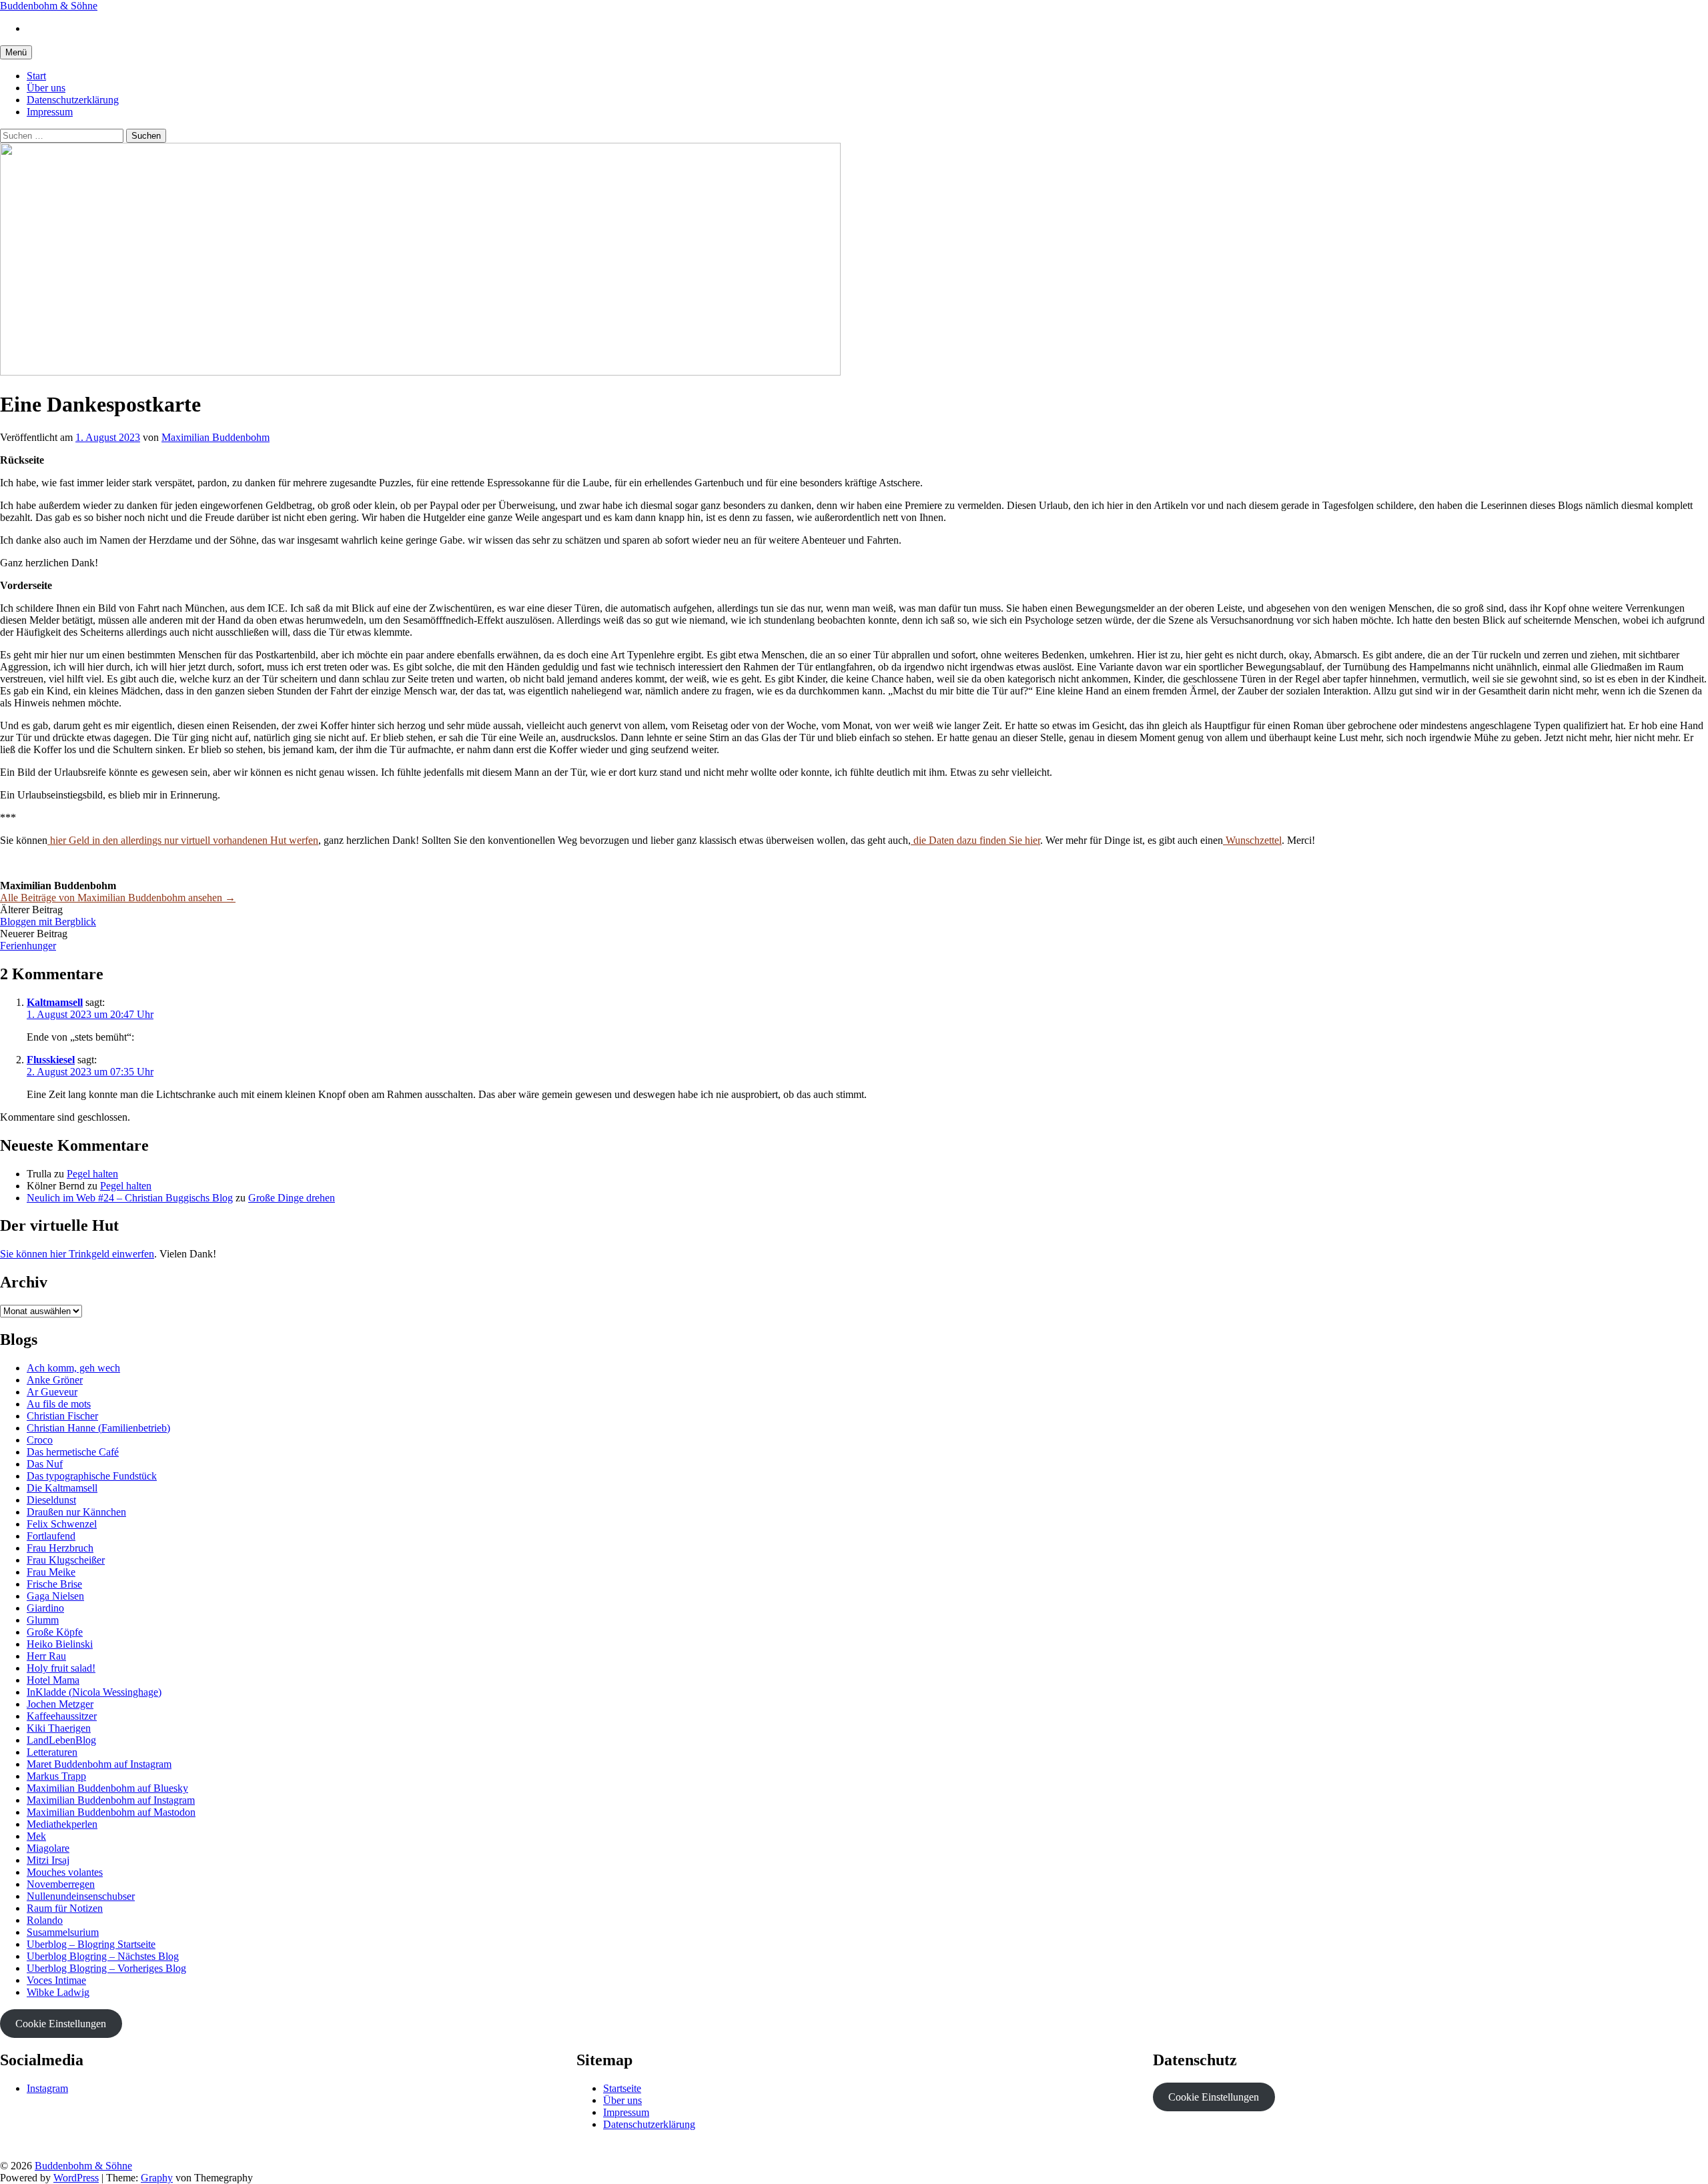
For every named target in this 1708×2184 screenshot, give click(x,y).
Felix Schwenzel (62, 1524)
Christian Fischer (62, 1416)
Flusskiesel (51, 1060)
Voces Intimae (56, 1980)
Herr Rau (46, 1656)
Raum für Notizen (65, 1908)
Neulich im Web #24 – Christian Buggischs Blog (130, 1198)
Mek (36, 1836)
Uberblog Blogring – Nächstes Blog (103, 1956)
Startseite (622, 2088)
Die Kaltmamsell (62, 1488)
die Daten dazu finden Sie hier (975, 840)
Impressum (50, 112)
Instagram (47, 2088)
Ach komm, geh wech (73, 1368)
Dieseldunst (51, 1500)
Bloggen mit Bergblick (48, 922)
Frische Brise (54, 1584)
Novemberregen (61, 1884)
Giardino (45, 1608)
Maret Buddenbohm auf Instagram (99, 1764)
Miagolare (48, 1848)
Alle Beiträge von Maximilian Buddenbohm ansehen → (118, 898)
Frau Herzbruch (60, 1548)
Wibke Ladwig (58, 1992)
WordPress (76, 2178)
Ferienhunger (28, 946)
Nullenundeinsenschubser (81, 1896)
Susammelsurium (63, 1932)
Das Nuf (45, 1464)
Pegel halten (92, 1174)
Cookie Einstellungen (61, 2024)
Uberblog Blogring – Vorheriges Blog (106, 1968)
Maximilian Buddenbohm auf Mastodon (111, 1812)
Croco (40, 1440)
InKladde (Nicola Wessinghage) (94, 1692)
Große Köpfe (55, 1632)
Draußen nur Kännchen (76, 1512)
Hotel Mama (53, 1680)
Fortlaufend (51, 1536)
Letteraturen (52, 1752)
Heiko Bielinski (60, 1644)
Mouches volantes (65, 1872)
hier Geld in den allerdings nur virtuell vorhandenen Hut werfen (183, 840)
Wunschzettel (1252, 840)
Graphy (157, 2178)
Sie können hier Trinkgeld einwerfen (77, 1254)
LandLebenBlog (61, 1740)
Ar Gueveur (52, 1392)
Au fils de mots (59, 1404)
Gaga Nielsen (55, 1596)
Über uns (46, 88)
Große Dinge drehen (292, 1198)
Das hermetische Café (73, 1452)
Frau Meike (51, 1572)
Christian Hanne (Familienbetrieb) (98, 1428)
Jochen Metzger (60, 1704)
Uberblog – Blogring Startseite (91, 1944)
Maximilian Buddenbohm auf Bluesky (107, 1788)
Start (36, 76)
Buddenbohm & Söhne (49, 6)
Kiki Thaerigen (59, 1728)
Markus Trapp (56, 1776)
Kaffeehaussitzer (62, 1716)
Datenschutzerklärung (73, 100)
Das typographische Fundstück (92, 1476)
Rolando (45, 1920)
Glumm (43, 1620)
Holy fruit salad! (61, 1668)
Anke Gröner (55, 1380)
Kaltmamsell (55, 1002)
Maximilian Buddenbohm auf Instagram (111, 1800)
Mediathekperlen (62, 1824)
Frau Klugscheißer (66, 1560)
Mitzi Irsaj (48, 1860)
